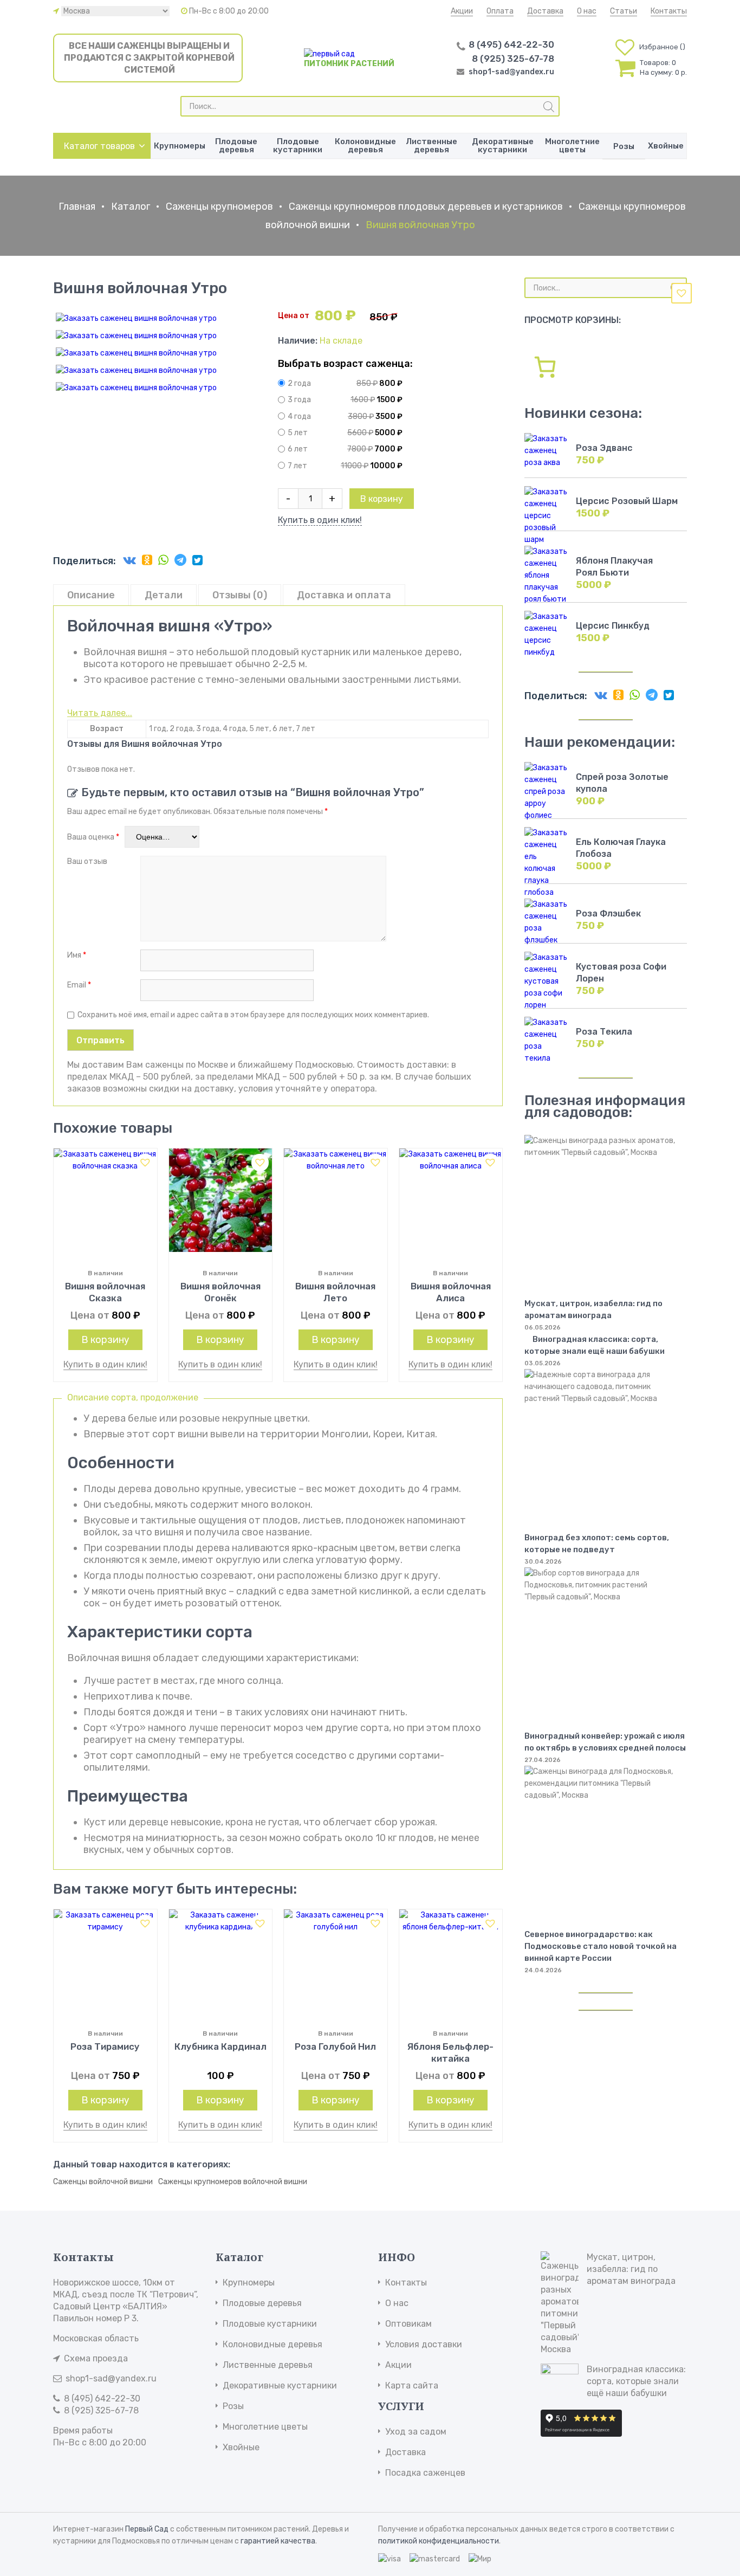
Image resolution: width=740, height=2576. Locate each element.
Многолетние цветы (572, 146)
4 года (299, 417)
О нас (587, 11)
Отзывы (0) (240, 595)
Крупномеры (180, 146)
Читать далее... (100, 713)
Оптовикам (408, 2324)
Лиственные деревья (431, 146)
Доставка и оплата (344, 595)
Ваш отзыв (88, 861)
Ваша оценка (93, 837)
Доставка (545, 11)
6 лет (298, 450)
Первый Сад (147, 2529)
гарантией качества (278, 2541)
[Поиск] (549, 107)
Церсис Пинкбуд (613, 626)
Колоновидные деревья (365, 146)
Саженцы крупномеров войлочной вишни (233, 2182)
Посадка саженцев (425, 2473)
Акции (462, 11)
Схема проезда (96, 2358)
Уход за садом (416, 2432)
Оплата (500, 11)
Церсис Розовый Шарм (627, 501)
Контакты (669, 11)
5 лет (298, 433)
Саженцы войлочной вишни (103, 2182)
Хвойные (666, 146)
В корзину (382, 499)
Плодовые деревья (236, 146)
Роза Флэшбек (608, 913)
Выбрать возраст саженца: (345, 364)
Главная (77, 206)
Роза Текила (604, 1032)
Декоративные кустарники (503, 146)
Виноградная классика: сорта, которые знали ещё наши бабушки (595, 1345)
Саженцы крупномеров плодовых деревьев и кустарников (426, 206)
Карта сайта (412, 2385)
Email (79, 985)
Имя (77, 955)
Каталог (131, 206)
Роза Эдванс (604, 448)
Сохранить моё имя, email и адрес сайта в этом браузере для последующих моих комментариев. (253, 1015)
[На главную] (329, 54)
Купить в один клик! (320, 520)
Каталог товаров (99, 146)
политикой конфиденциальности (439, 2541)
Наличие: (299, 341)
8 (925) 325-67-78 (513, 59)
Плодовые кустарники (298, 146)
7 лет (297, 466)
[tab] (91, 595)
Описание (91, 595)
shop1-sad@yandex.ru (511, 72)
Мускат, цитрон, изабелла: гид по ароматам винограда (631, 2269)
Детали (164, 595)
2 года (299, 383)
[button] (681, 293)
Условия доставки (424, 2344)
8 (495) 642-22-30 (511, 44)
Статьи (624, 11)
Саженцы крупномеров (219, 206)
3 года (299, 400)
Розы (624, 146)
